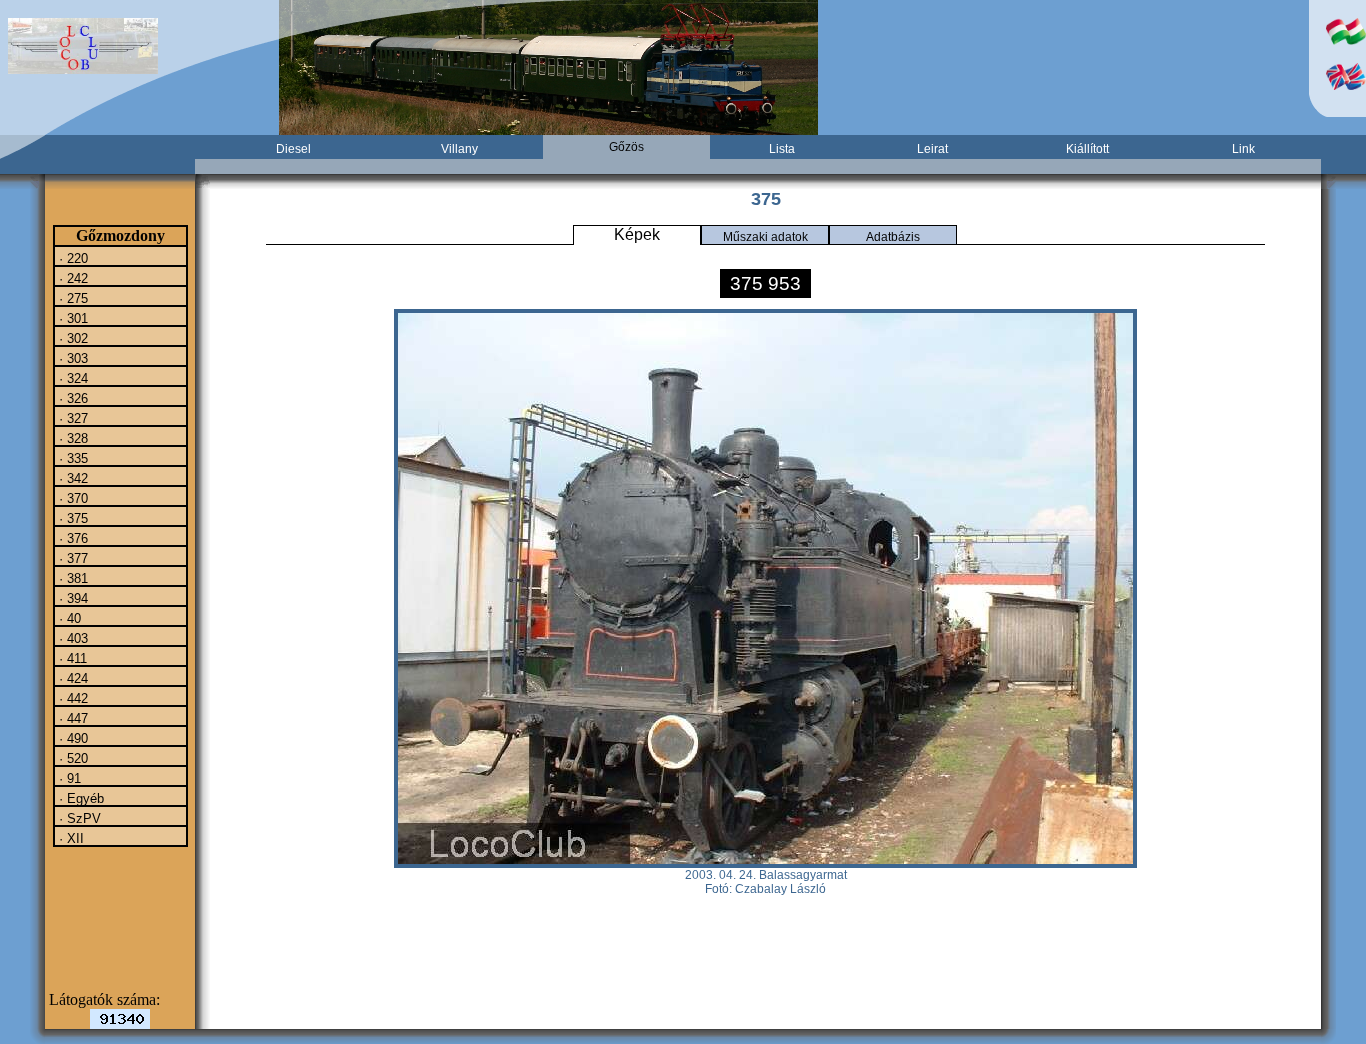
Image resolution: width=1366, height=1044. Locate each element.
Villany (459, 149)
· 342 (71, 478)
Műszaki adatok (765, 237)
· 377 (71, 558)
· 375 (71, 518)
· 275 (71, 298)
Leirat (932, 149)
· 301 (71, 318)
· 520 (71, 758)
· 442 (71, 698)
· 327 (71, 418)
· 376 (71, 538)
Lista (782, 149)
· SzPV (78, 818)
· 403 (71, 638)
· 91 (68, 778)
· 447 (71, 718)
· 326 (71, 398)
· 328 (71, 438)
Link (1243, 149)
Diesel (293, 149)
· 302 (71, 338)
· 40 (68, 618)
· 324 (71, 378)
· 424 (71, 678)
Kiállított (1087, 149)
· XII (69, 838)
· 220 (71, 258)
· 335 (71, 458)
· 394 (71, 598)
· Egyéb (79, 798)
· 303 (71, 358)
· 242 (71, 278)
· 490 (71, 738)
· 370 (71, 498)
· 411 (71, 658)
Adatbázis (893, 237)
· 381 (71, 578)
